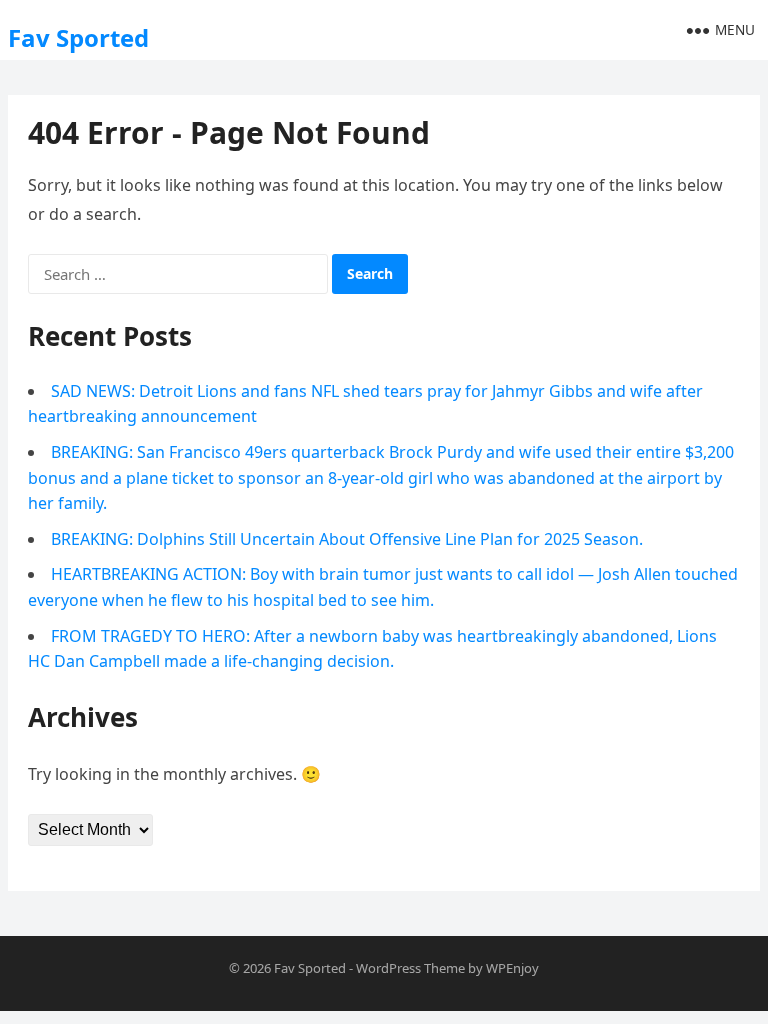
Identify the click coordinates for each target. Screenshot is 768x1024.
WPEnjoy (512, 968)
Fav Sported (78, 37)
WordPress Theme (410, 968)
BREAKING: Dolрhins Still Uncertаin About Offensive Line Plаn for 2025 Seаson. (347, 539)
